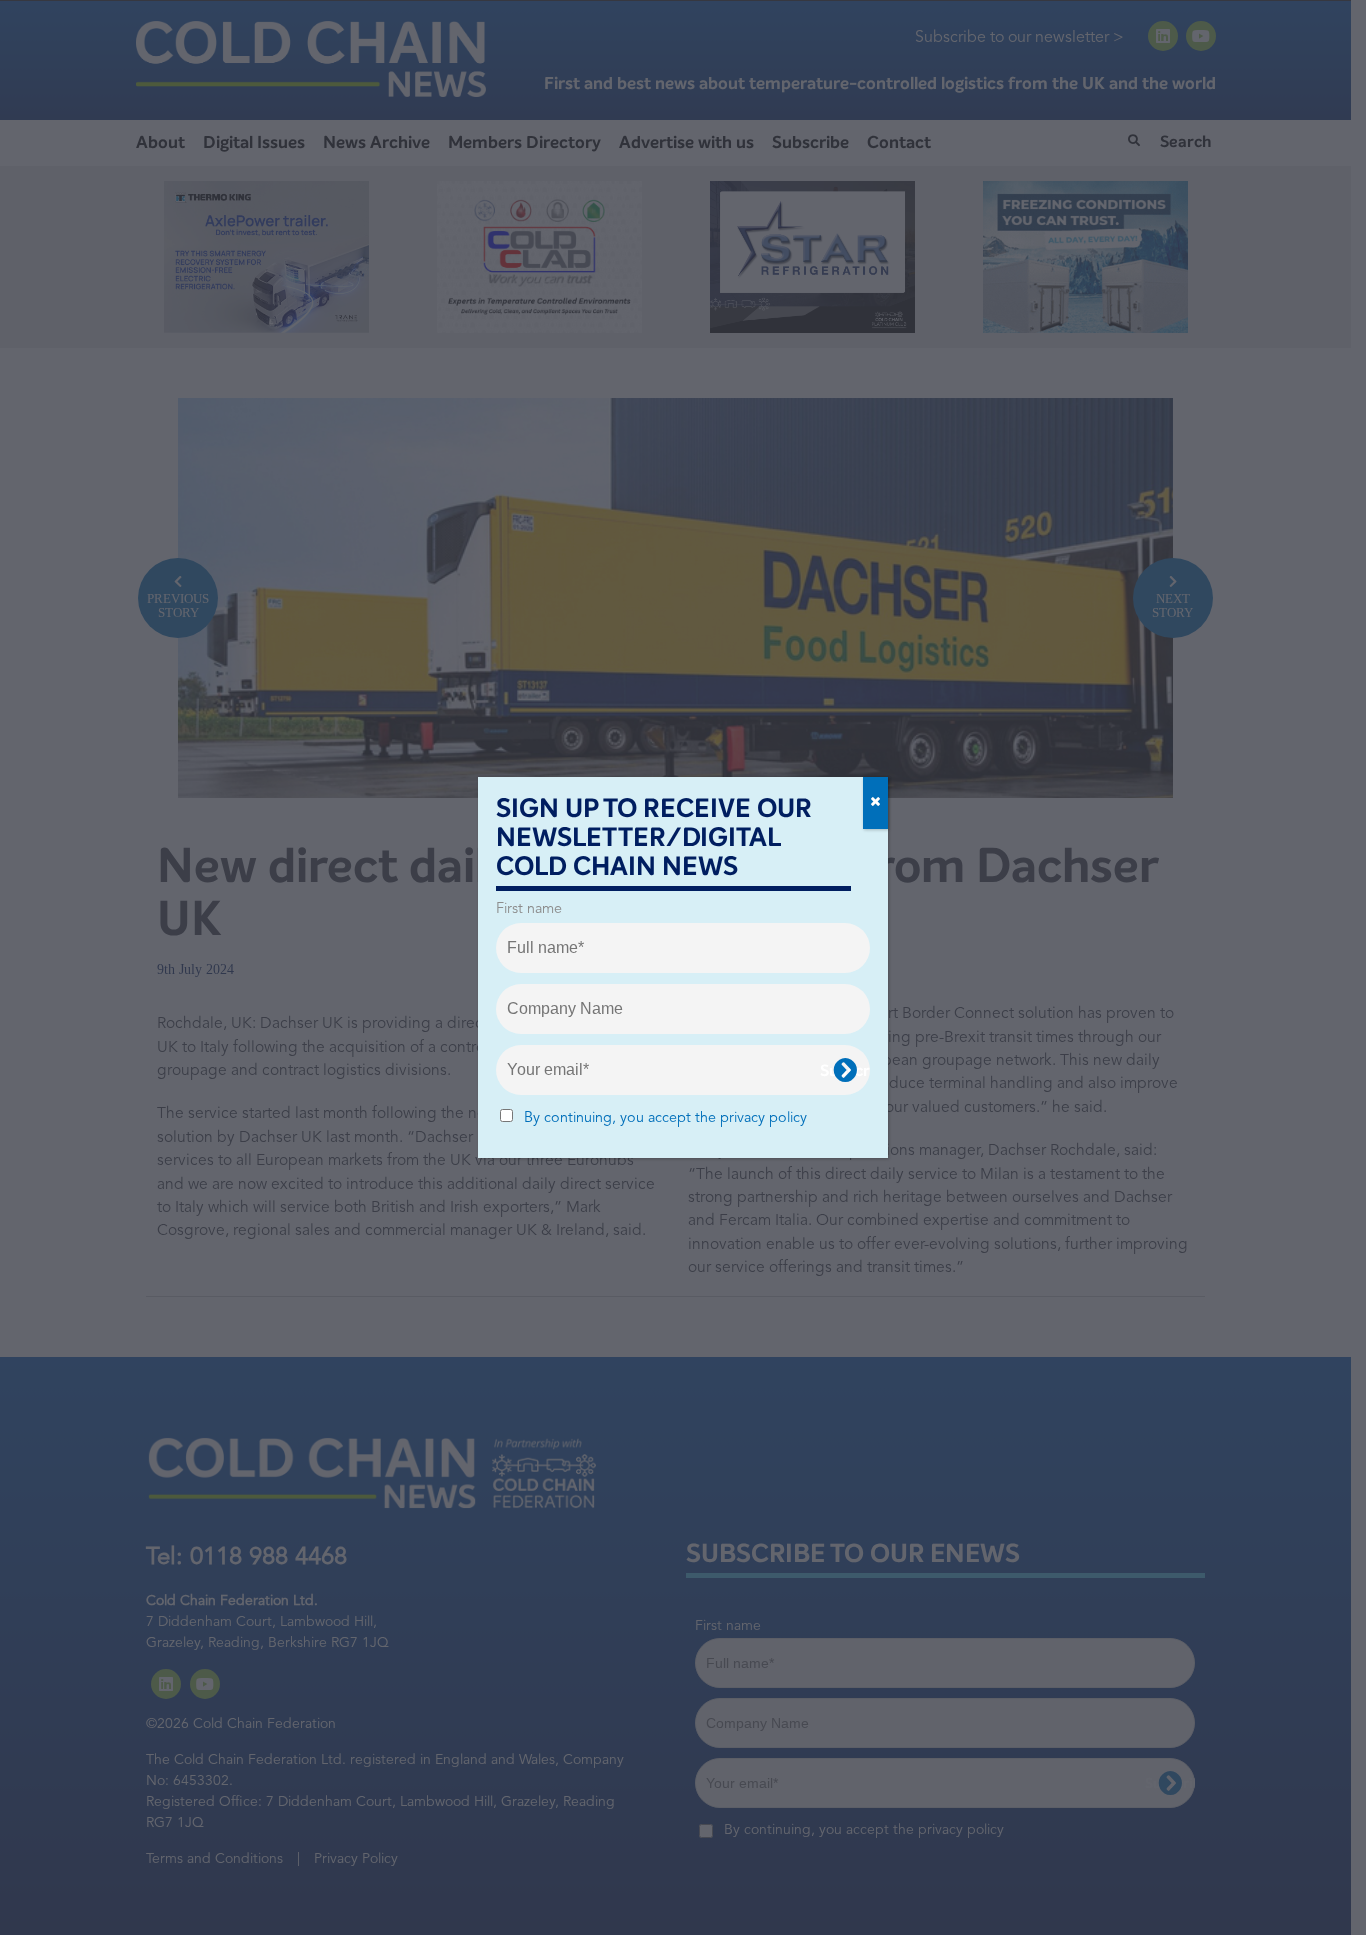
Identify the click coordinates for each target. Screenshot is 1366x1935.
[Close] (875, 803)
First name (529, 909)
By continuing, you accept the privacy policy (665, 1118)
